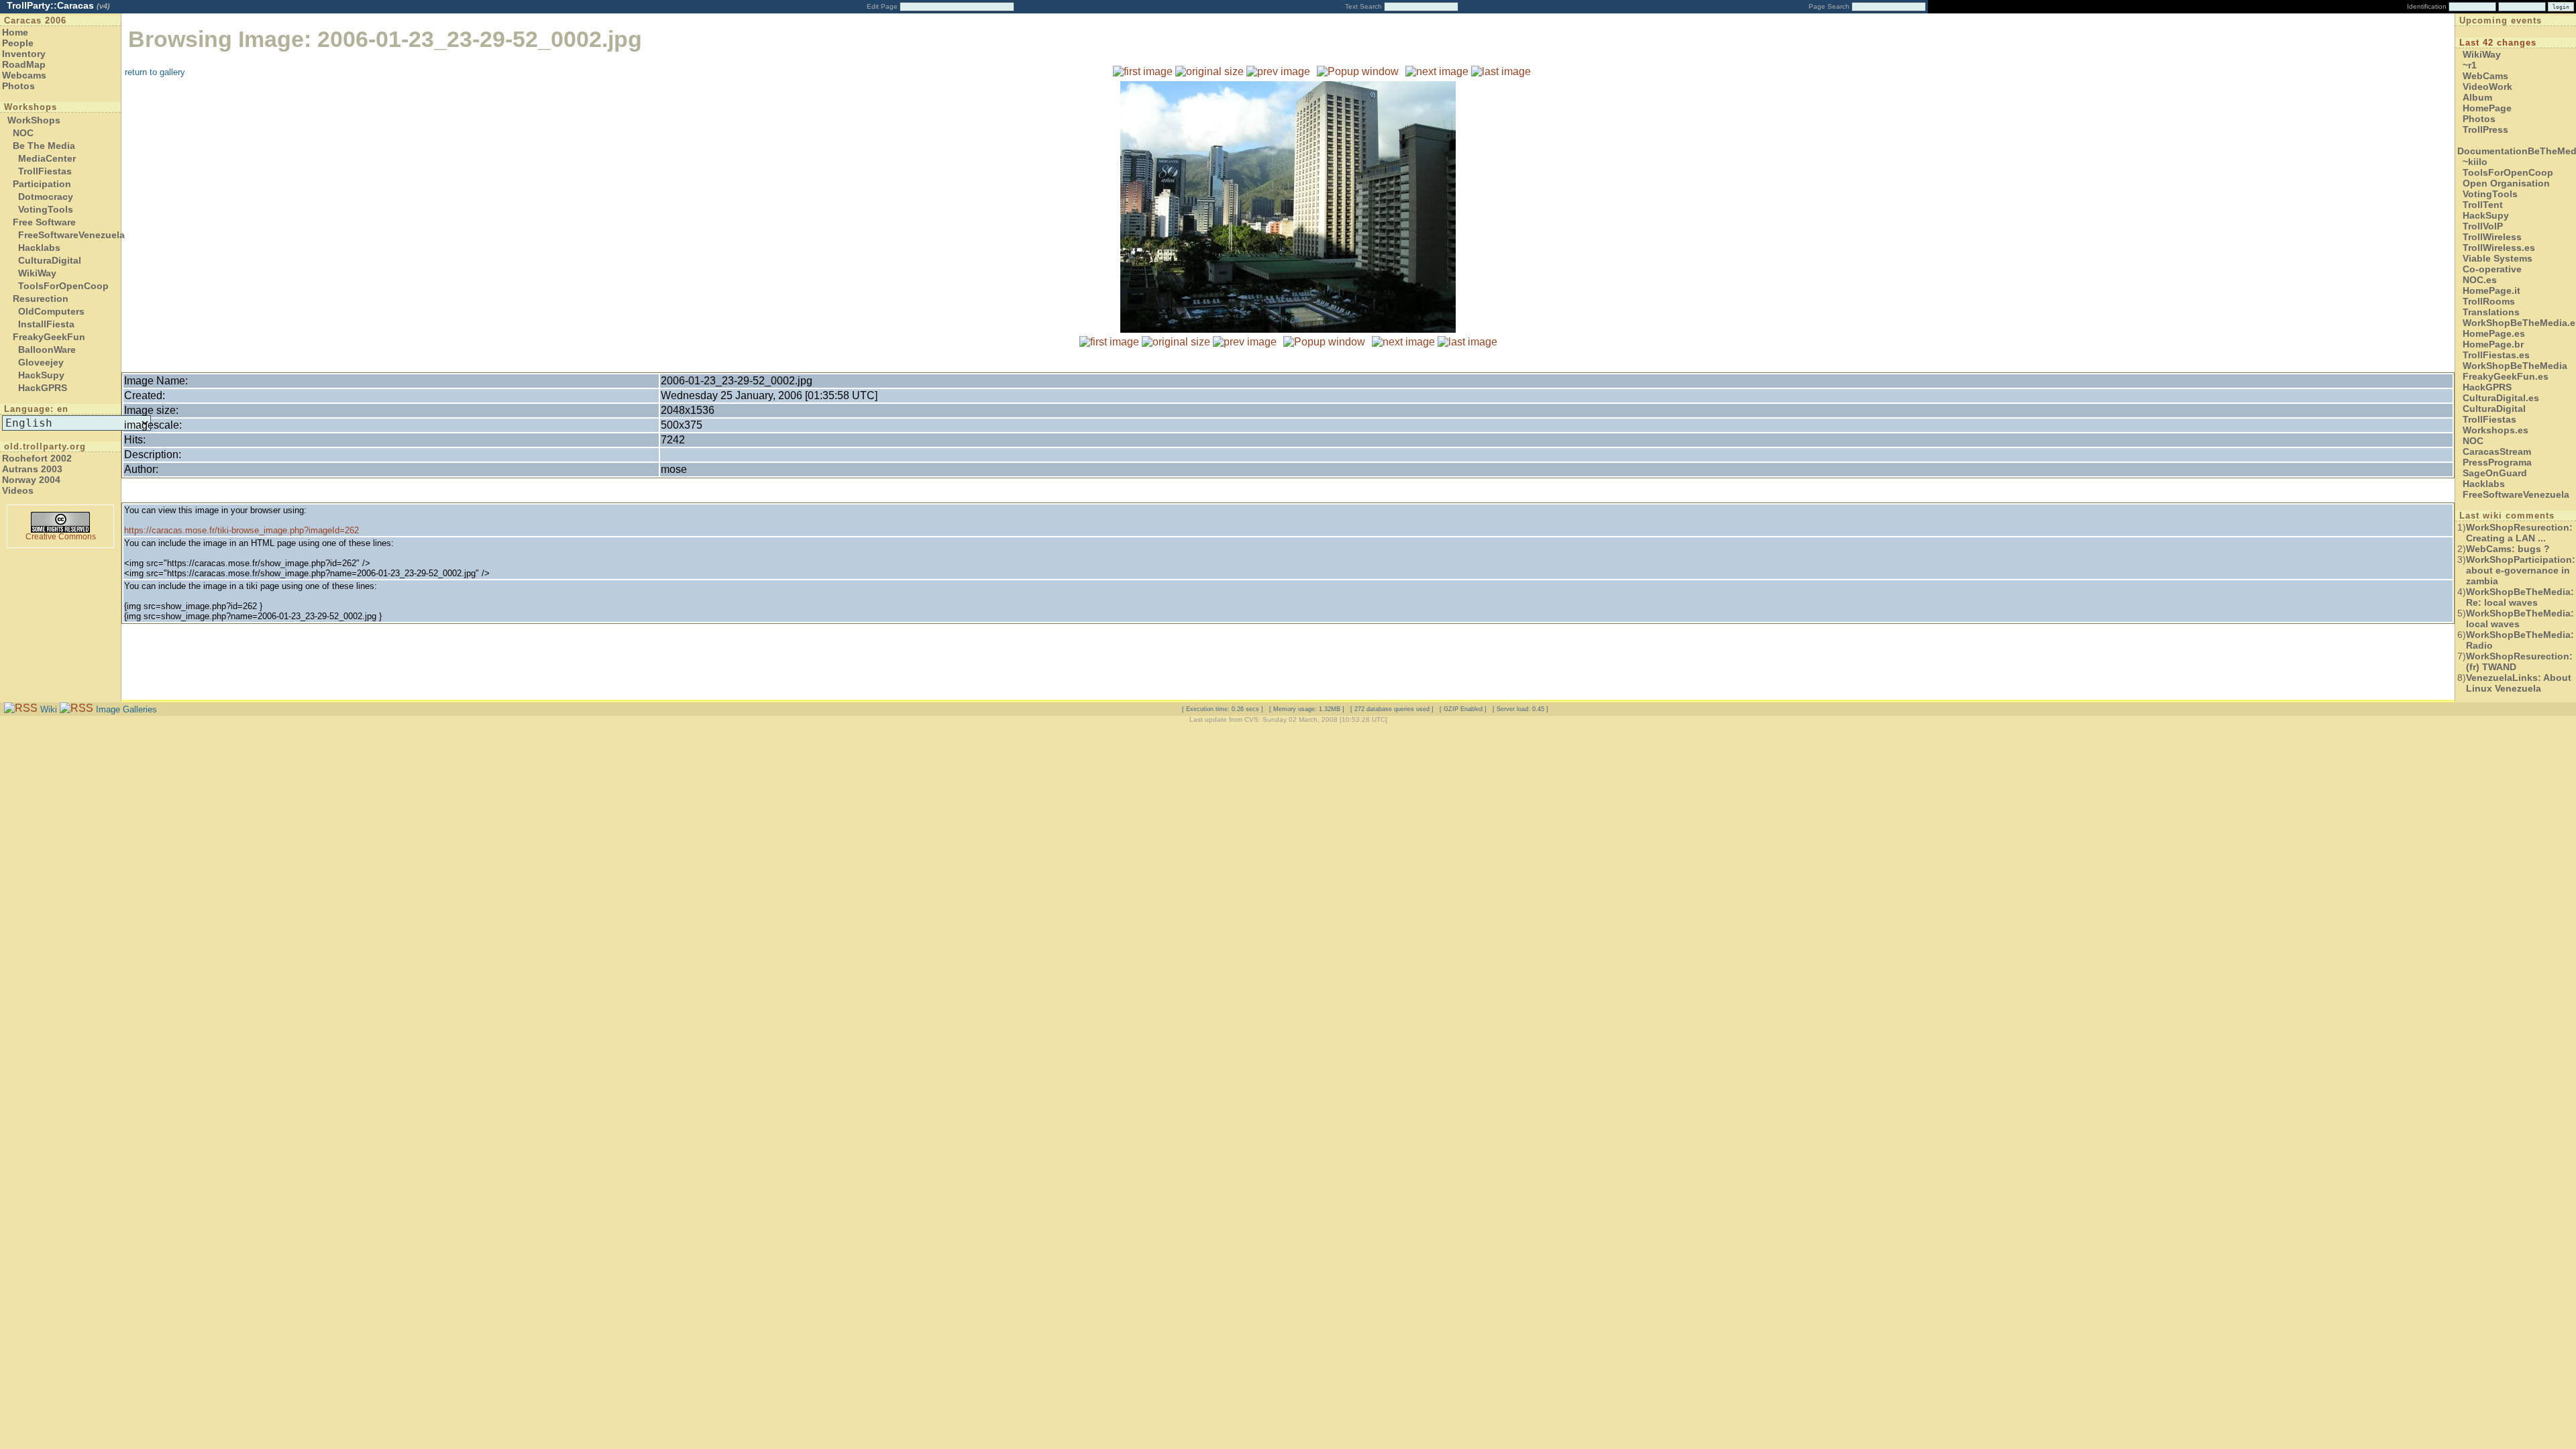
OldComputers (51, 311)
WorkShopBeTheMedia (2515, 366)
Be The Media (44, 146)
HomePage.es (2494, 333)
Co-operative (2492, 269)
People (18, 43)
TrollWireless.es (2499, 248)
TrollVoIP (2483, 226)
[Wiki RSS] (21, 709)
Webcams (24, 75)
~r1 (2470, 65)
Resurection (41, 299)
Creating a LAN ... (2519, 533)
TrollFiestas (45, 171)
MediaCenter (47, 158)
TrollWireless (2492, 237)
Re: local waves (2520, 597)
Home (15, 32)
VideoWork (2487, 87)
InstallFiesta (46, 324)
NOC (23, 133)
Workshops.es (2495, 430)
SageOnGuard (2495, 473)
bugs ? (2508, 549)
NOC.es (2480, 280)
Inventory (24, 54)
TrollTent (2483, 205)
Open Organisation (2506, 183)
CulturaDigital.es (2501, 398)
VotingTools (46, 209)
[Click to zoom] (1288, 329)
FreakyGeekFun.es (2506, 376)
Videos (18, 490)
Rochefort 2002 (37, 458)
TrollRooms (2489, 301)
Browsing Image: (385, 39)
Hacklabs (39, 248)
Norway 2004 (31, 480)
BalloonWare (47, 350)
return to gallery (155, 72)
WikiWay (37, 273)
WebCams (2485, 76)
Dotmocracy (46, 197)
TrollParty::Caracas (58, 5)
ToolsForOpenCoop (63, 286)
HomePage (2487, 108)
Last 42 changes (2498, 43)
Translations (2491, 312)
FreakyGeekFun (49, 337)
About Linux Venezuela (2519, 683)
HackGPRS (43, 388)
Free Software (44, 222)
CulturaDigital (50, 260)
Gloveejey (41, 362)
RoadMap (24, 64)
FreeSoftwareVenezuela (71, 235)
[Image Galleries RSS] (76, 709)
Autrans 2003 (32, 469)
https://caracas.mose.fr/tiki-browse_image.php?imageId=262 (241, 530)
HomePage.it (2491, 290)
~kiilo (2475, 162)
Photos (18, 86)
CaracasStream (2497, 451)
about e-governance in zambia (2521, 570)
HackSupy (41, 375)
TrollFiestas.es (2496, 355)
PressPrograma (2497, 462)
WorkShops (34, 120)
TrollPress (2485, 129)
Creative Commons (61, 537)
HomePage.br (2493, 344)
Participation (42, 184)
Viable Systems (2498, 258)
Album (2477, 97)
